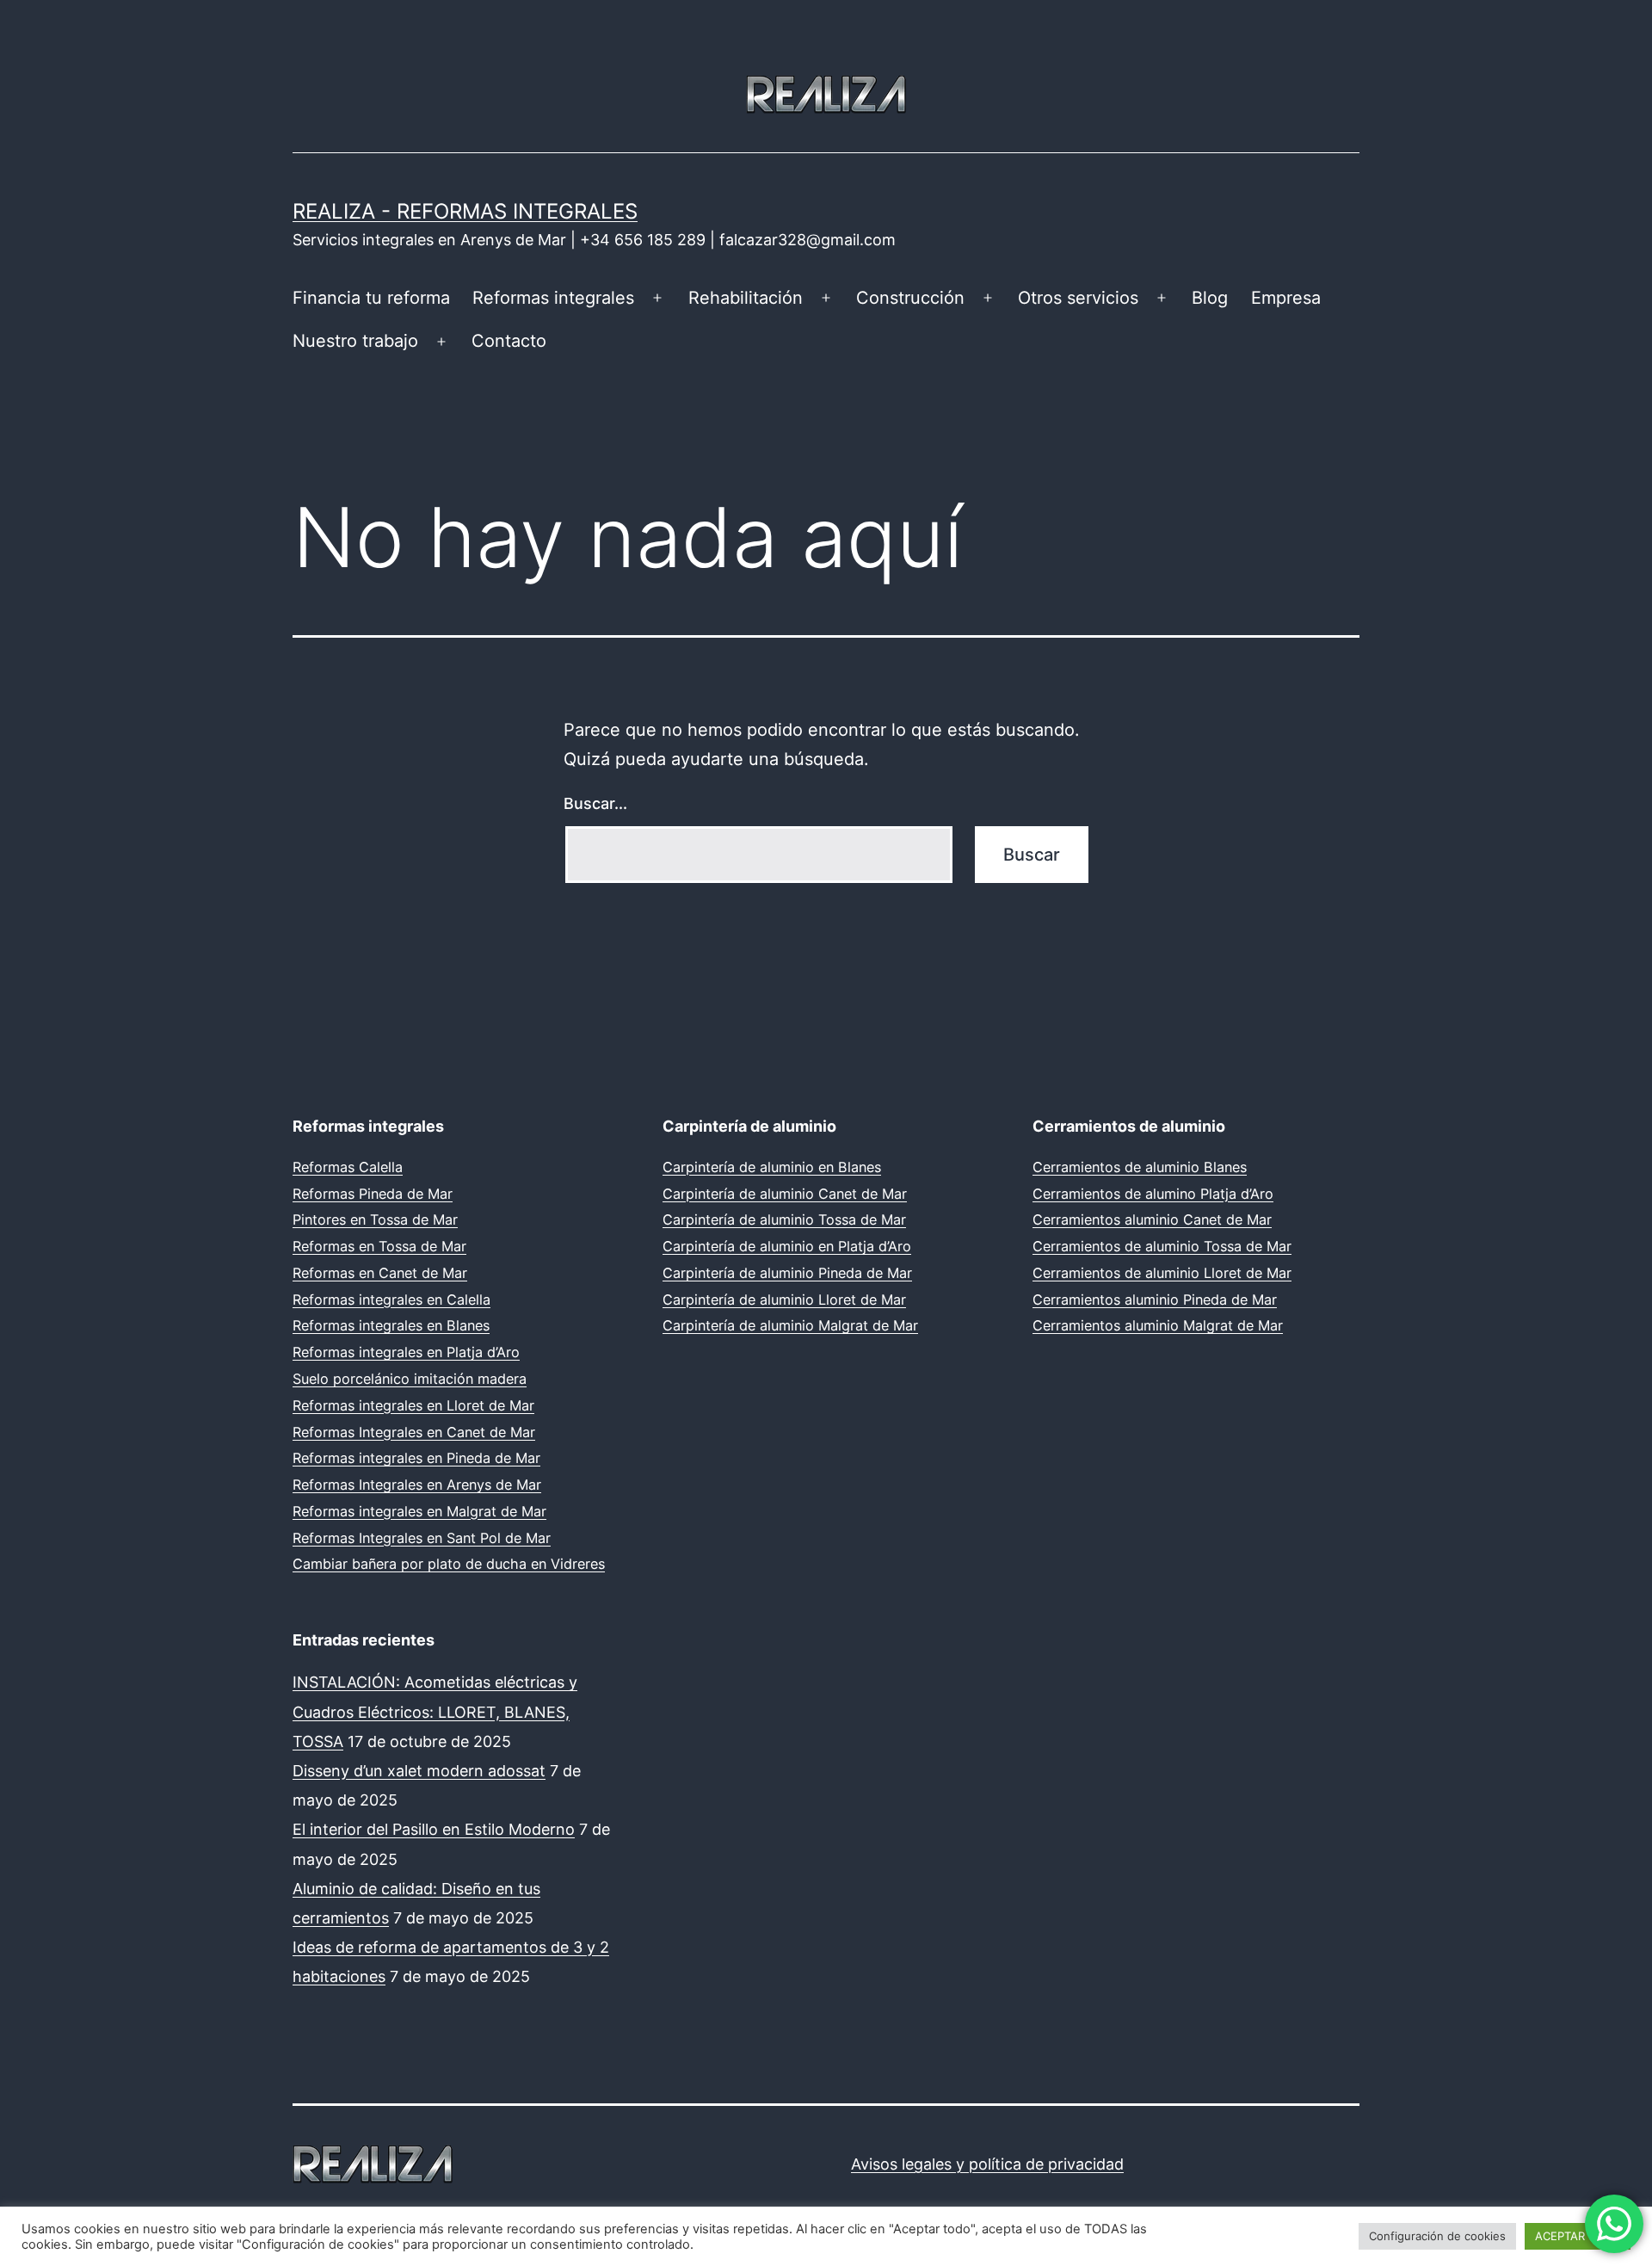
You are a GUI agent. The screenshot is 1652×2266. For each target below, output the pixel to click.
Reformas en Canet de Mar (380, 1273)
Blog (1210, 298)
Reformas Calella (348, 1167)
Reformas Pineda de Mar (373, 1194)
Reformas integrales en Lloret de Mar (413, 1405)
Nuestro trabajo (355, 341)
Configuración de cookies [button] (1437, 2236)
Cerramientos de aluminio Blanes (1140, 1167)
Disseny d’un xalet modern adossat (419, 1771)
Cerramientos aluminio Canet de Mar (1152, 1219)
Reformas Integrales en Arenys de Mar (417, 1485)
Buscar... (595, 803)
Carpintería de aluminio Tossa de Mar (784, 1219)
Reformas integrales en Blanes (391, 1325)
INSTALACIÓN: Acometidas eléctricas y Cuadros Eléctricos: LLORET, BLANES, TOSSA (435, 1711)
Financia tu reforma (371, 298)
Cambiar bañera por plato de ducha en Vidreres (449, 1564)
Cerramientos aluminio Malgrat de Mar (1158, 1325)
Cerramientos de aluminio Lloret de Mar (1162, 1273)
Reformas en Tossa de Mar (379, 1246)
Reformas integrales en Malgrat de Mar (419, 1511)
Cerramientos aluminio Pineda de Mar (1155, 1300)
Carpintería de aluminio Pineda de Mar (787, 1273)
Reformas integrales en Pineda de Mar (416, 1458)
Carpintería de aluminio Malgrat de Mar (790, 1325)
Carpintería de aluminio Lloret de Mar (784, 1300)
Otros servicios (1078, 298)
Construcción (910, 298)
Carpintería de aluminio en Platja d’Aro (787, 1246)
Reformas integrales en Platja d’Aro (406, 1352)
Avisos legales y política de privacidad (987, 2164)
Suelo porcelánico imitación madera (410, 1379)
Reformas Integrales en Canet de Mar (414, 1432)
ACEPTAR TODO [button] (1578, 2236)
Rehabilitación (746, 298)
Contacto (509, 341)
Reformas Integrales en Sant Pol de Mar (422, 1538)
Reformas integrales (553, 298)
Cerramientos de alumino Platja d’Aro (1153, 1194)
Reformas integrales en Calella (391, 1300)
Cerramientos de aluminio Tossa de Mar (1162, 1246)
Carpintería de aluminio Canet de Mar (785, 1194)
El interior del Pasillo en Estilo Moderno (434, 1829)
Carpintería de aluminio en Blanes (772, 1167)
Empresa (1286, 298)
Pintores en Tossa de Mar (375, 1219)
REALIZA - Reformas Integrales (465, 211)
